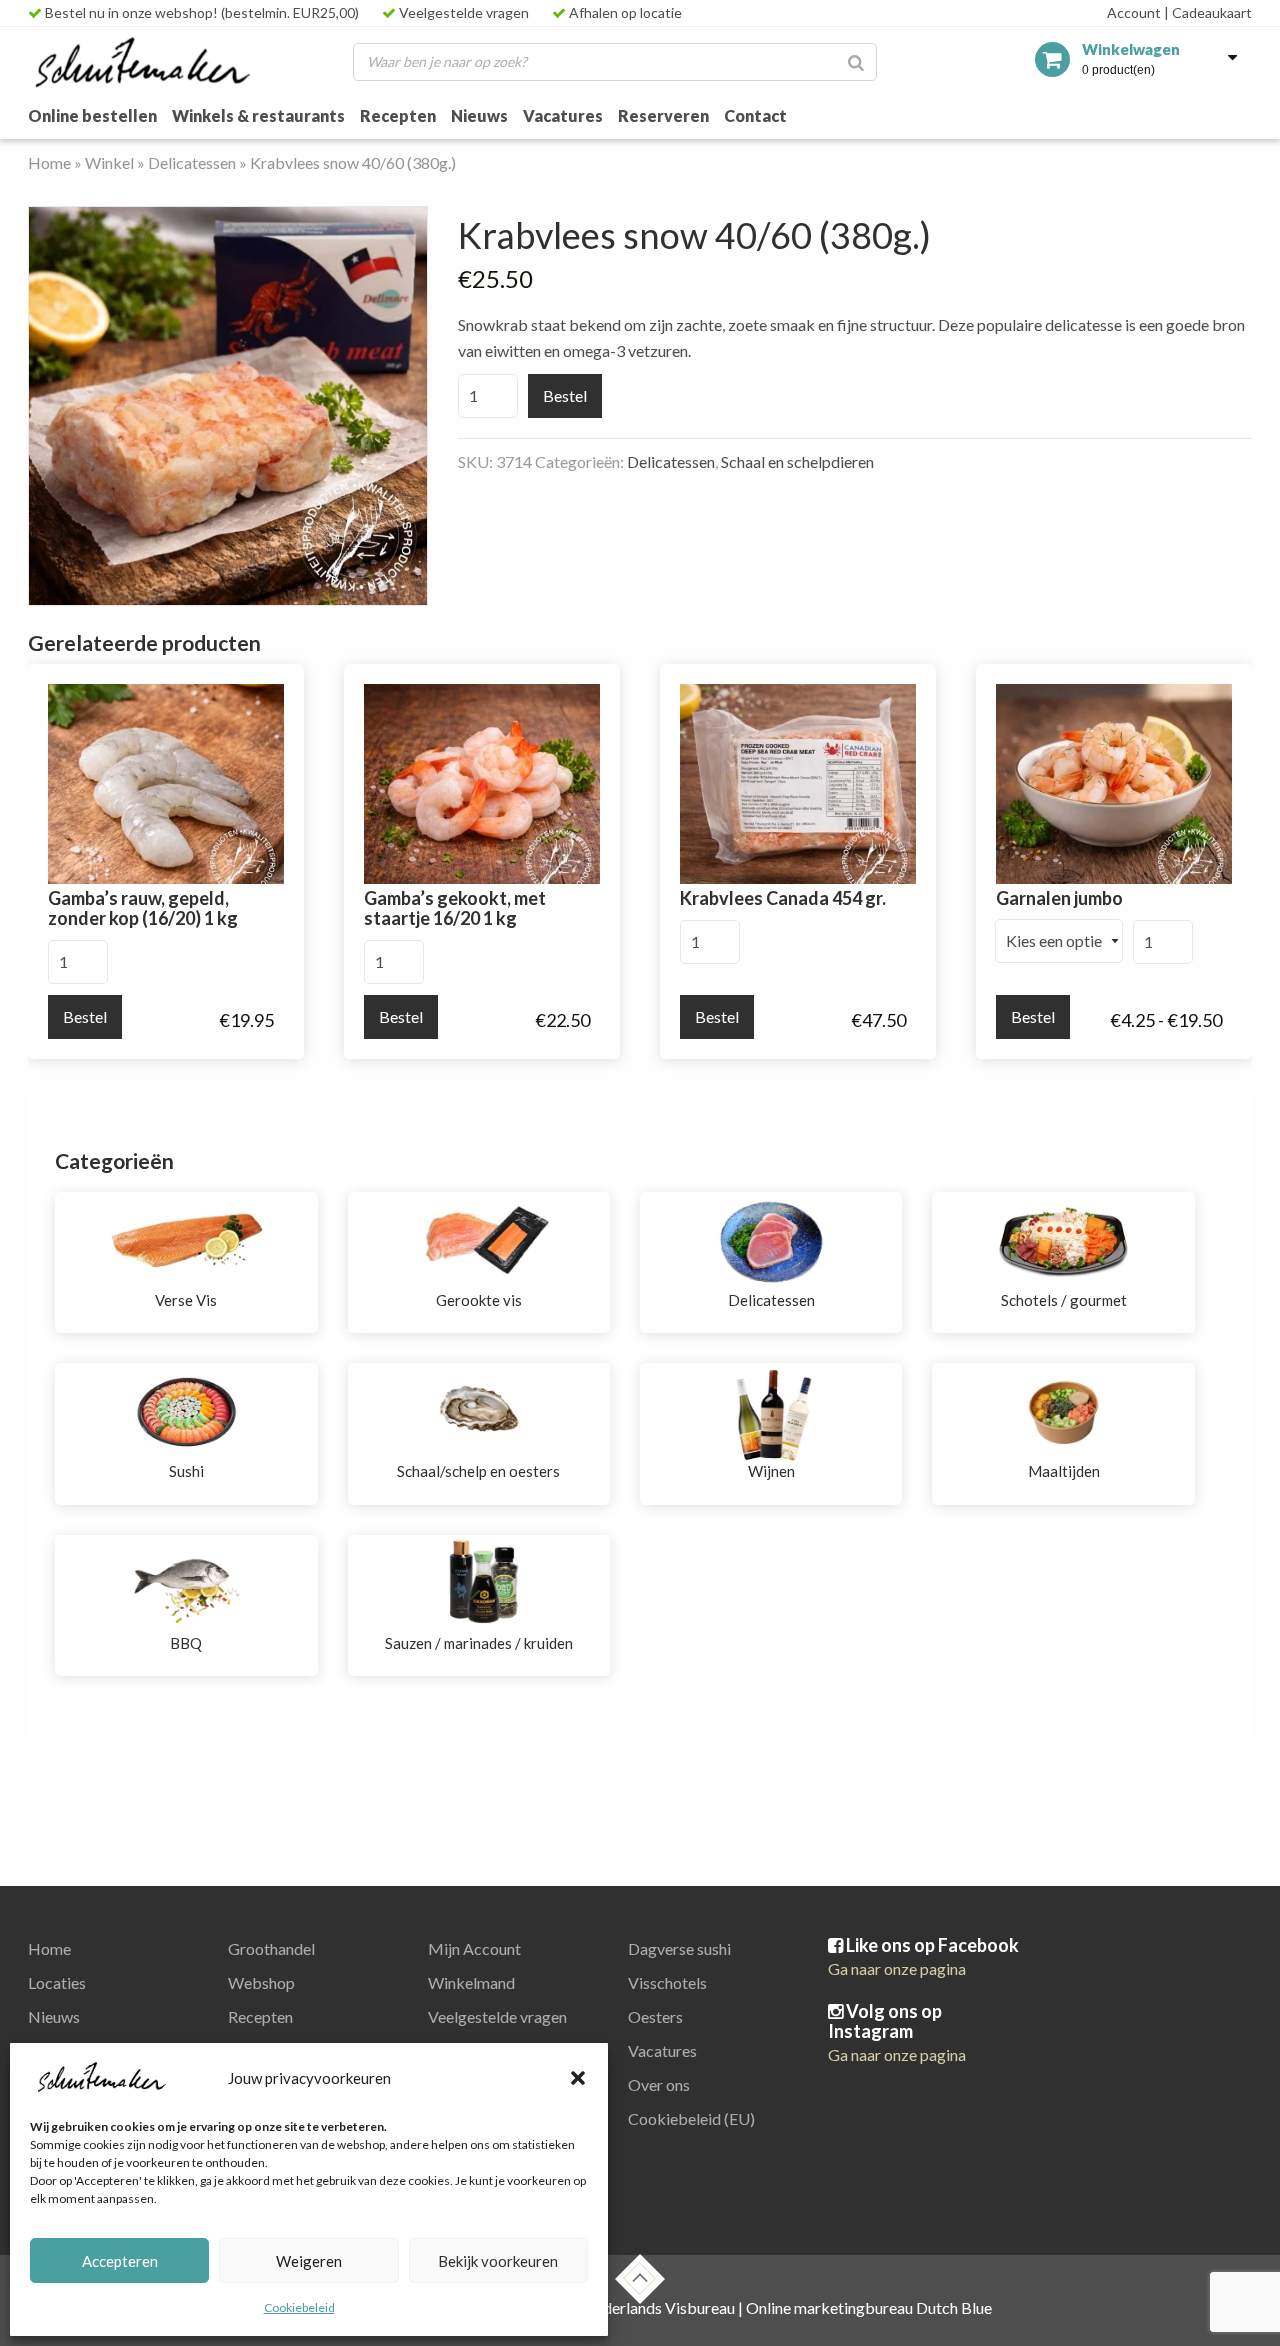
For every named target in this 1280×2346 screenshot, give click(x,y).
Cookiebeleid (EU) (691, 2118)
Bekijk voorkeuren (498, 2261)
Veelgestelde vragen (462, 12)
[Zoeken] (856, 62)
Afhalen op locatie (624, 12)
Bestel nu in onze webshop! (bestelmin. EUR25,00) (200, 12)
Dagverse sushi (679, 1948)
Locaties (57, 1982)
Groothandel (271, 1948)
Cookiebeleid (299, 2307)
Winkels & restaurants (258, 115)
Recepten (398, 115)
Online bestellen (92, 115)
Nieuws (479, 115)
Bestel (565, 395)
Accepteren (120, 2261)
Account (1134, 12)
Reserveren (663, 115)
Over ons (659, 2084)
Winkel (109, 162)
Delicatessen (192, 162)
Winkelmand (471, 1982)
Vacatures (563, 115)
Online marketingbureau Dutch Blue (869, 2307)
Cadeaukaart (1208, 12)
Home (49, 162)
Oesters (655, 2016)
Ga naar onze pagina (897, 1968)
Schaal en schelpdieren (797, 461)
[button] (578, 2078)
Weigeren (309, 2261)
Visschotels (667, 1982)
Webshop (261, 1982)
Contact (755, 115)
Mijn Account (474, 1948)
